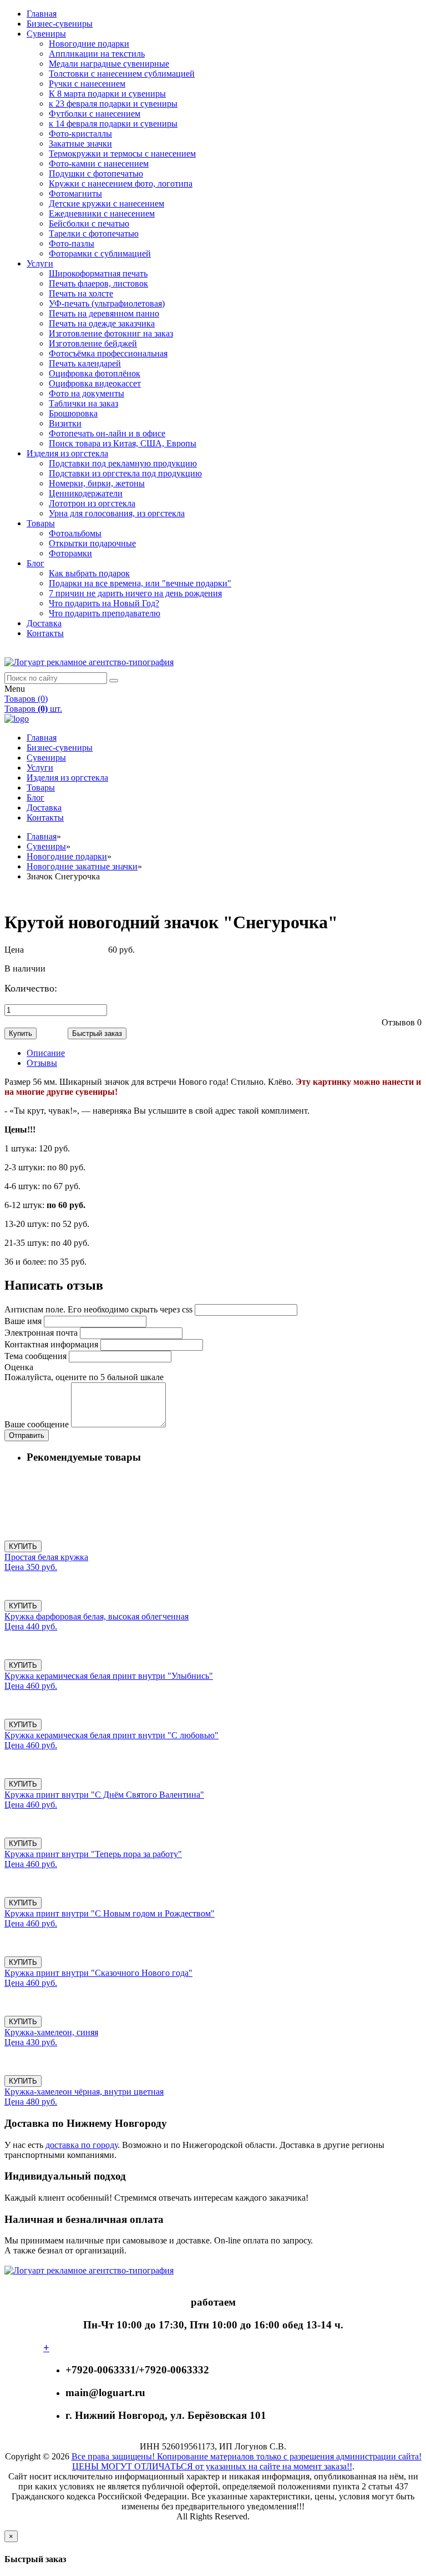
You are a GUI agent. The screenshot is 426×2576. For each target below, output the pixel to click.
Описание (46, 1053)
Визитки (65, 423)
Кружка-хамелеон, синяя (51, 2032)
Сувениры (46, 34)
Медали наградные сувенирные (109, 64)
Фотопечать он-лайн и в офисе (107, 433)
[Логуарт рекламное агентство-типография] (89, 662)
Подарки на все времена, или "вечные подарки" (140, 583)
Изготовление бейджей (93, 343)
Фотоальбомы (75, 533)
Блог (35, 563)
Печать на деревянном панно (104, 313)
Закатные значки (80, 144)
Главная (42, 14)
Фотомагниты (75, 193)
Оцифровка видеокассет (95, 383)
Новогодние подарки (89, 44)
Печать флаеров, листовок (98, 283)
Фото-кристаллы (80, 134)
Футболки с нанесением (95, 114)
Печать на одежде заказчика (102, 323)
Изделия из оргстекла (67, 453)
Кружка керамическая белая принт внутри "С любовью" (111, 1735)
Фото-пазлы (72, 243)
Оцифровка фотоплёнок (95, 373)
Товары (41, 523)
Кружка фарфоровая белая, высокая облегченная (97, 1616)
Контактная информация (51, 1344)
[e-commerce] (17, 719)
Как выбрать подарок (89, 573)
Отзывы (42, 1063)
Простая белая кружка (46, 1557)
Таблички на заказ (83, 403)
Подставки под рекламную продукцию (123, 463)
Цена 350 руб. (31, 1567)
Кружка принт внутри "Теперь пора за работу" (93, 1854)
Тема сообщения (35, 1356)
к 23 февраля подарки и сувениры (113, 104)
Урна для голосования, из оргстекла (117, 513)
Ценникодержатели (86, 493)
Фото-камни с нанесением (99, 163)
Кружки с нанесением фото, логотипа (121, 183)
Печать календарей (85, 363)
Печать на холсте (81, 293)
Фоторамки (70, 553)
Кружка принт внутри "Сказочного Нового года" (98, 1973)
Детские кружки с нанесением (106, 203)
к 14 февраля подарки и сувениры (113, 124)
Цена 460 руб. (31, 1686)
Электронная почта (41, 1333)
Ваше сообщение (37, 1424)
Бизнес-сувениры (60, 24)
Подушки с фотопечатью (96, 173)
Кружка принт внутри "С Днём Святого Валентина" (104, 1795)
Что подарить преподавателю (105, 613)
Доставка (44, 623)
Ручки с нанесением (87, 84)
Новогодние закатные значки (82, 866)
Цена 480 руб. (31, 2102)
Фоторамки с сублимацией (100, 253)
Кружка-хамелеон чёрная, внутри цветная (84, 2092)
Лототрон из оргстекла (92, 503)
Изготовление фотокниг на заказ (111, 333)
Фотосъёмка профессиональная (108, 353)
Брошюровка (73, 413)
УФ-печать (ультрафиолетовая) (107, 303)
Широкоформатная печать (98, 273)
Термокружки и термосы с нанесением (122, 154)
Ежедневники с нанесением (102, 213)
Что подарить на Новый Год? (104, 603)
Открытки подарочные (92, 543)
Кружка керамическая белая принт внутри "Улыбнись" (109, 1676)
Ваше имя (23, 1321)
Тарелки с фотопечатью (94, 233)
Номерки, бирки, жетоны (97, 483)
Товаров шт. (33, 709)
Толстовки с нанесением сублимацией (122, 74)
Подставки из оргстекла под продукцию (125, 473)
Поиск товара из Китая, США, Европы (123, 443)
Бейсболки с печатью (89, 223)
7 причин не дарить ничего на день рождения (135, 593)
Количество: (43, 988)
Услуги (40, 263)
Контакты (45, 633)
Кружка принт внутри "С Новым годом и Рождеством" (110, 1913)
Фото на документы (87, 393)
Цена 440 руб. (31, 1626)
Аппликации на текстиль (97, 54)
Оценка (19, 1367)
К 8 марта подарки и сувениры (107, 94)
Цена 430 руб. (31, 2042)
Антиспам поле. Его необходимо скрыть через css (98, 1309)
